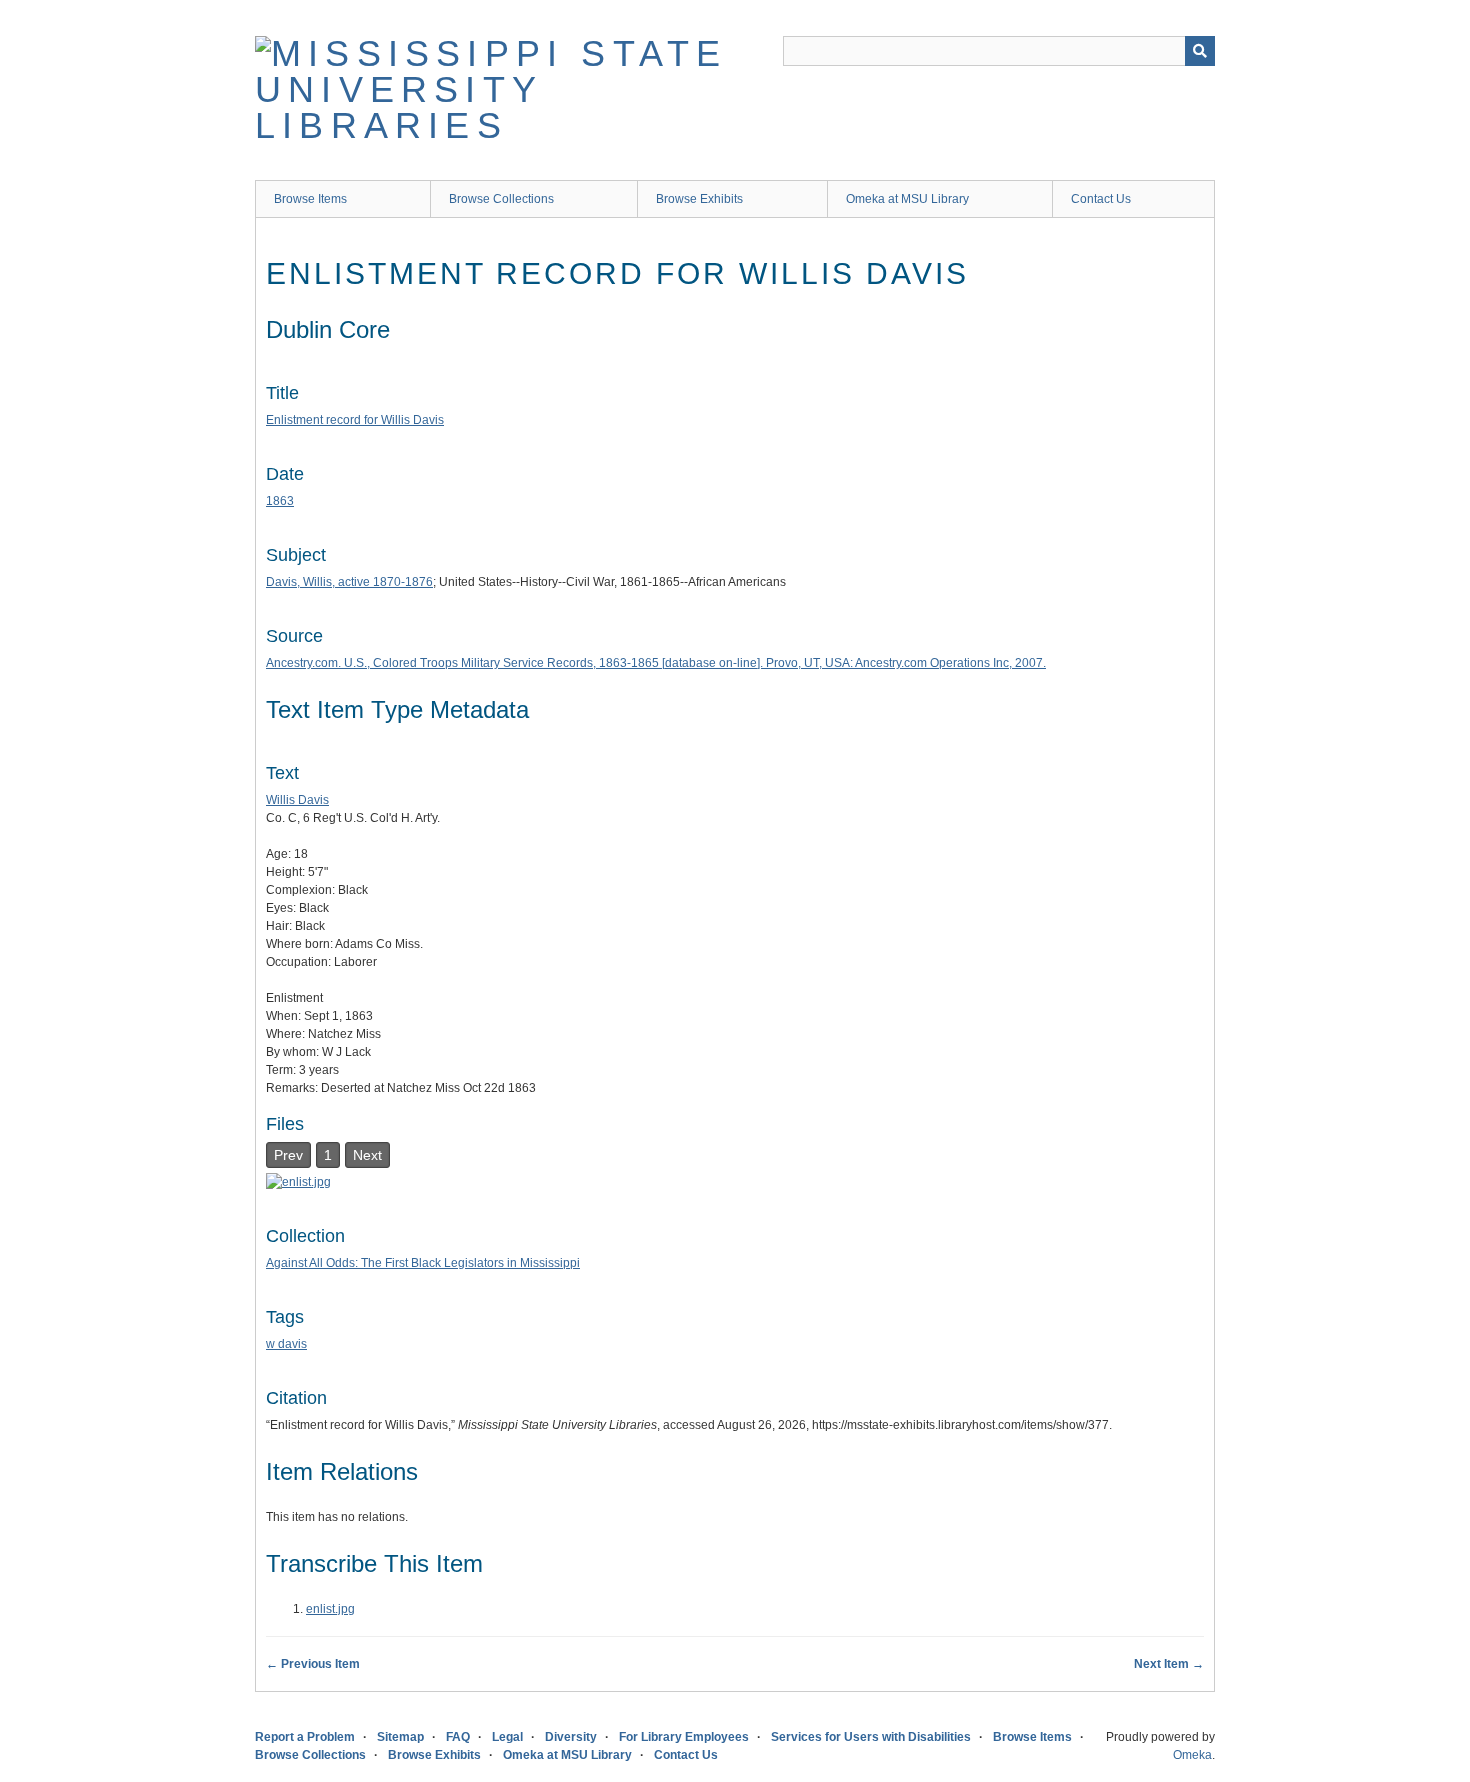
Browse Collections (501, 199)
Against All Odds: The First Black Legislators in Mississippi (423, 1263)
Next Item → (1169, 1664)
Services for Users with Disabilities (871, 1737)
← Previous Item (313, 1664)
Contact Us (1101, 199)
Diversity (571, 1737)
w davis (286, 1344)
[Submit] (1200, 51)
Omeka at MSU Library (907, 199)
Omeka (1192, 1755)
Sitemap (400, 1737)
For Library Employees (684, 1737)
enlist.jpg (330, 1609)
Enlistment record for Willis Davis (355, 420)
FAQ (458, 1737)
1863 (280, 501)
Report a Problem (305, 1737)
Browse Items (310, 199)
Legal (507, 1737)
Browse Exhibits (699, 199)
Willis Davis (297, 800)
